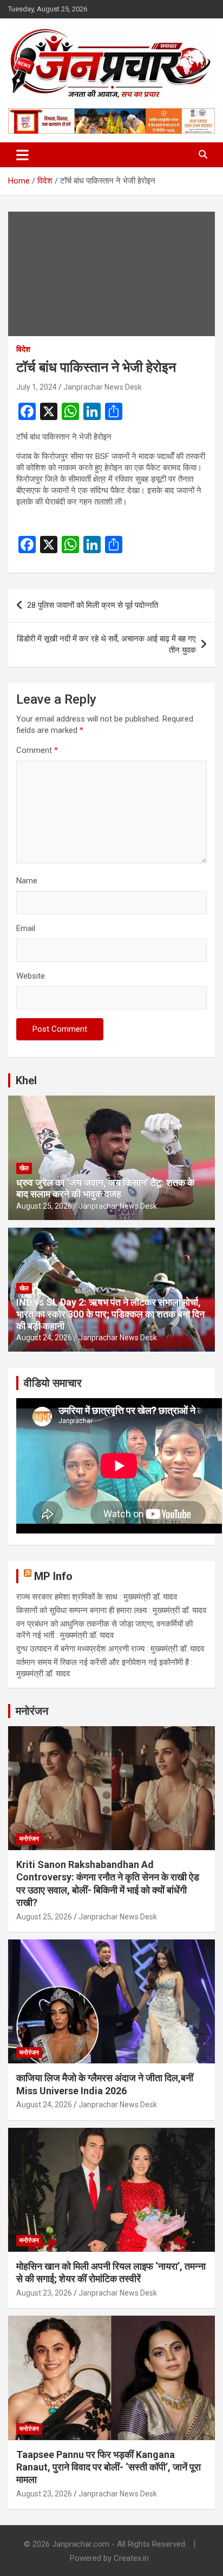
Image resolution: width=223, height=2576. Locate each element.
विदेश (23, 349)
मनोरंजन (32, 1711)
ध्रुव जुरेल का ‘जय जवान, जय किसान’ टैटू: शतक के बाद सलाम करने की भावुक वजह (105, 1188)
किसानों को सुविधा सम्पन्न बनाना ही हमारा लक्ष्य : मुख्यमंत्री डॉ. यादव (111, 1610)
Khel (26, 1080)
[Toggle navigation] (22, 155)
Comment (37, 750)
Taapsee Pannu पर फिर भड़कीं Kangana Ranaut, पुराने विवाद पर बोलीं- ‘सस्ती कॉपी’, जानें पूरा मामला (109, 2467)
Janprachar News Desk (103, 387)
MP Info (53, 1576)
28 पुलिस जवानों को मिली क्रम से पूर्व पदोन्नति (93, 605)
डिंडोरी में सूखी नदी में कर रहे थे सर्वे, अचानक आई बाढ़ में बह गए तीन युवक (106, 644)
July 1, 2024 (37, 387)
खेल (24, 1168)
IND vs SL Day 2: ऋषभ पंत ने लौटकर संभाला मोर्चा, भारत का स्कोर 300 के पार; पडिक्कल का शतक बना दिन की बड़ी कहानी (110, 1314)
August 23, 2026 (44, 2293)
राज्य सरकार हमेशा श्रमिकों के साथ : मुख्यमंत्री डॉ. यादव (97, 1597)
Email (26, 928)
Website (31, 976)
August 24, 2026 (44, 1338)
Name (27, 881)
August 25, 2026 (44, 1206)
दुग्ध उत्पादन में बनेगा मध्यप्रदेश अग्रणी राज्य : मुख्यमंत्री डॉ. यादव (110, 1649)
